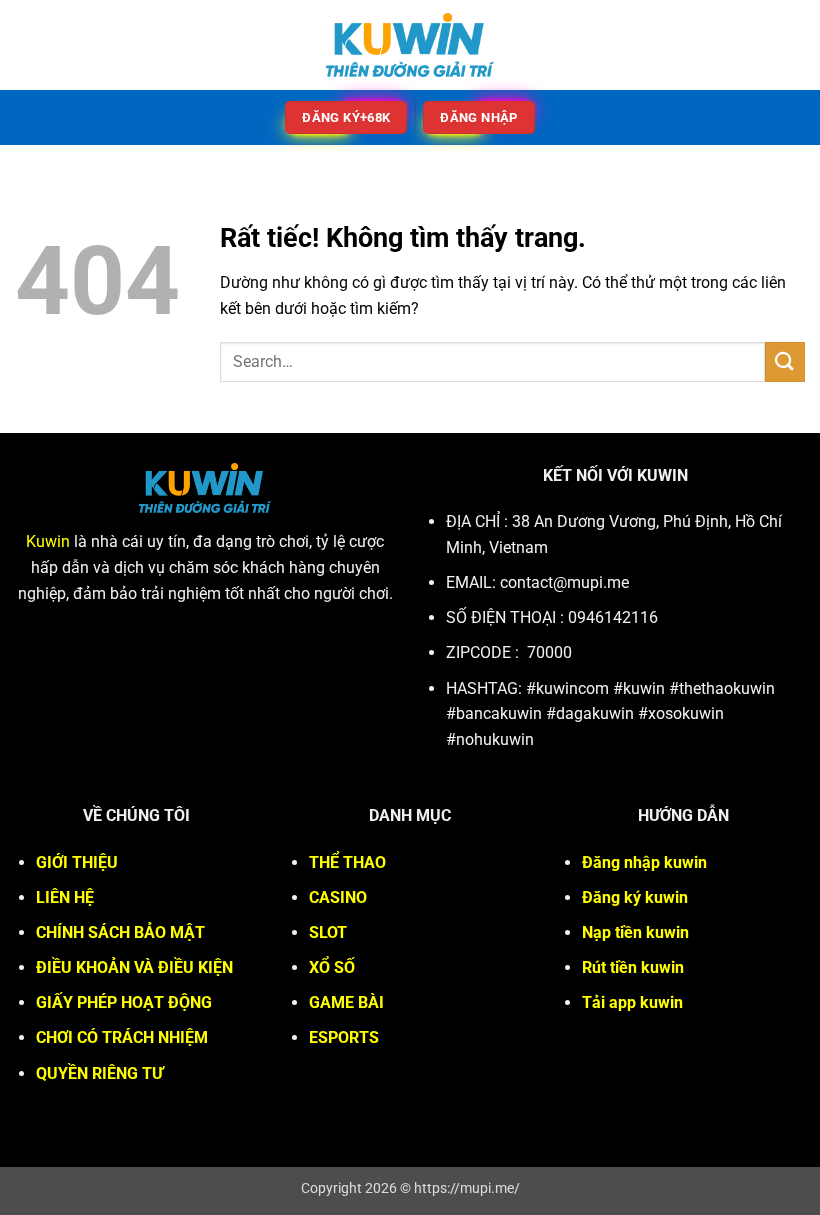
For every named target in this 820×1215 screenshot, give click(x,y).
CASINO (338, 897)
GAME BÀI (346, 1002)
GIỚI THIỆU (77, 862)
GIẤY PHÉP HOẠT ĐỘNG (124, 1002)
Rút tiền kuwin (633, 967)
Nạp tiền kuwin (635, 932)
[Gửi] (785, 361)
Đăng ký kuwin (635, 897)
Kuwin (48, 541)
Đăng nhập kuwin (644, 862)
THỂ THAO (347, 862)
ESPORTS (344, 1037)
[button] (27, 44)
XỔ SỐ (332, 967)
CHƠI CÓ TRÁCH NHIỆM (122, 1037)
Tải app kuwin (632, 1002)
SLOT (328, 932)
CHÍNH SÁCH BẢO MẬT (120, 932)
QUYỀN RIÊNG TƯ (99, 1073)
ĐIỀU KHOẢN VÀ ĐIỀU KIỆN (134, 967)
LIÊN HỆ (65, 897)
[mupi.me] (410, 45)
